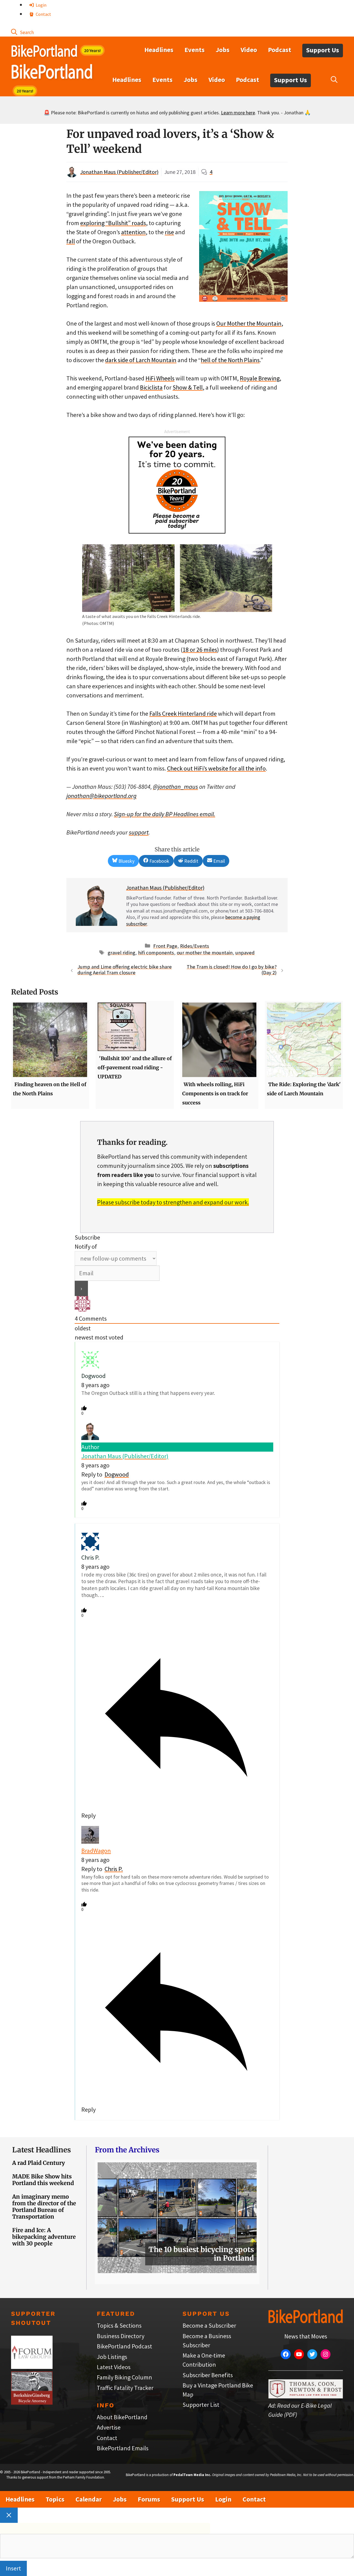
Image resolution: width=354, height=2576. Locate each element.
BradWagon (96, 1851)
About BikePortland (122, 2417)
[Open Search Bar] (22, 32)
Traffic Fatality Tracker (125, 2388)
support (139, 832)
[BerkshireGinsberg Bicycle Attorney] (32, 2402)
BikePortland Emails (123, 2448)
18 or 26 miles (200, 650)
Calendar (89, 2499)
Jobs (223, 50)
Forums (149, 2499)
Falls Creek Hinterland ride (183, 713)
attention (133, 232)
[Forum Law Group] (32, 2367)
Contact (43, 14)
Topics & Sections (119, 2325)
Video (249, 50)
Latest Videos (114, 2367)
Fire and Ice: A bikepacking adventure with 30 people (44, 2237)
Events (195, 50)
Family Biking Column (124, 2377)
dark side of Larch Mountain (141, 360)
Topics (55, 2499)
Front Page (165, 946)
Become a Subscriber (209, 2325)
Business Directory (121, 2336)
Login (41, 5)
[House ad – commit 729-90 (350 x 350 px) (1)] (177, 531)
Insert (13, 2568)
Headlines (159, 50)
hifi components (156, 953)
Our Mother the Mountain (249, 323)
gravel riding (121, 953)
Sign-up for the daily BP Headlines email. (165, 814)
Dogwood (117, 1474)
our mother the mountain (205, 953)
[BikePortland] (52, 73)
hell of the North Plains (230, 360)
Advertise (109, 2427)
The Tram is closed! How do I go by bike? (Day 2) (232, 970)
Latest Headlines (41, 2150)
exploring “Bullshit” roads (113, 223)
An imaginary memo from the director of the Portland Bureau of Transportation (44, 2207)
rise (169, 232)
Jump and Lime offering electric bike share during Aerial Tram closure (125, 970)
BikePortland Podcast (124, 2346)
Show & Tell (188, 387)
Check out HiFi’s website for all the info (216, 768)
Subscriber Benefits (208, 2375)
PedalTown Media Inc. (192, 2475)
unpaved (245, 953)
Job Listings (112, 2357)
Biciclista (151, 387)
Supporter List (201, 2405)
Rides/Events (195, 946)
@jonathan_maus (175, 787)
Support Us (323, 50)
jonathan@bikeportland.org (101, 796)
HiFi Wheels (160, 378)
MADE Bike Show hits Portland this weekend (43, 2180)
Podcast (280, 50)
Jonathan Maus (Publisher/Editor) (119, 172)
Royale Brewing (260, 378)
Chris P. (114, 1869)
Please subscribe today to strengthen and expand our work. (173, 1202)
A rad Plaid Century (39, 2163)
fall (71, 241)
